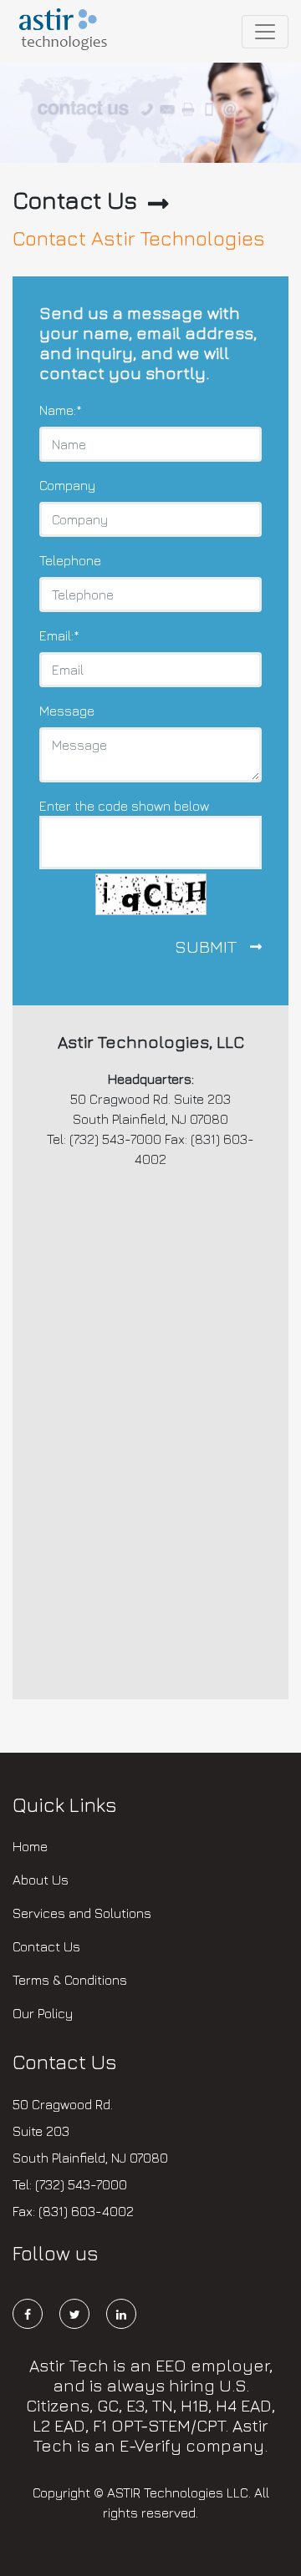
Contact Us (46, 1946)
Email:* (59, 635)
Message (67, 711)
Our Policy (43, 2013)
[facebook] (34, 2317)
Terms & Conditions (70, 1980)
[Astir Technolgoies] (65, 31)
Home (30, 1846)
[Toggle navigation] (265, 32)
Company (67, 485)
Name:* (61, 410)
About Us (41, 1880)
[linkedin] (121, 2317)
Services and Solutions (82, 1913)
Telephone (70, 560)
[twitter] (81, 2317)
